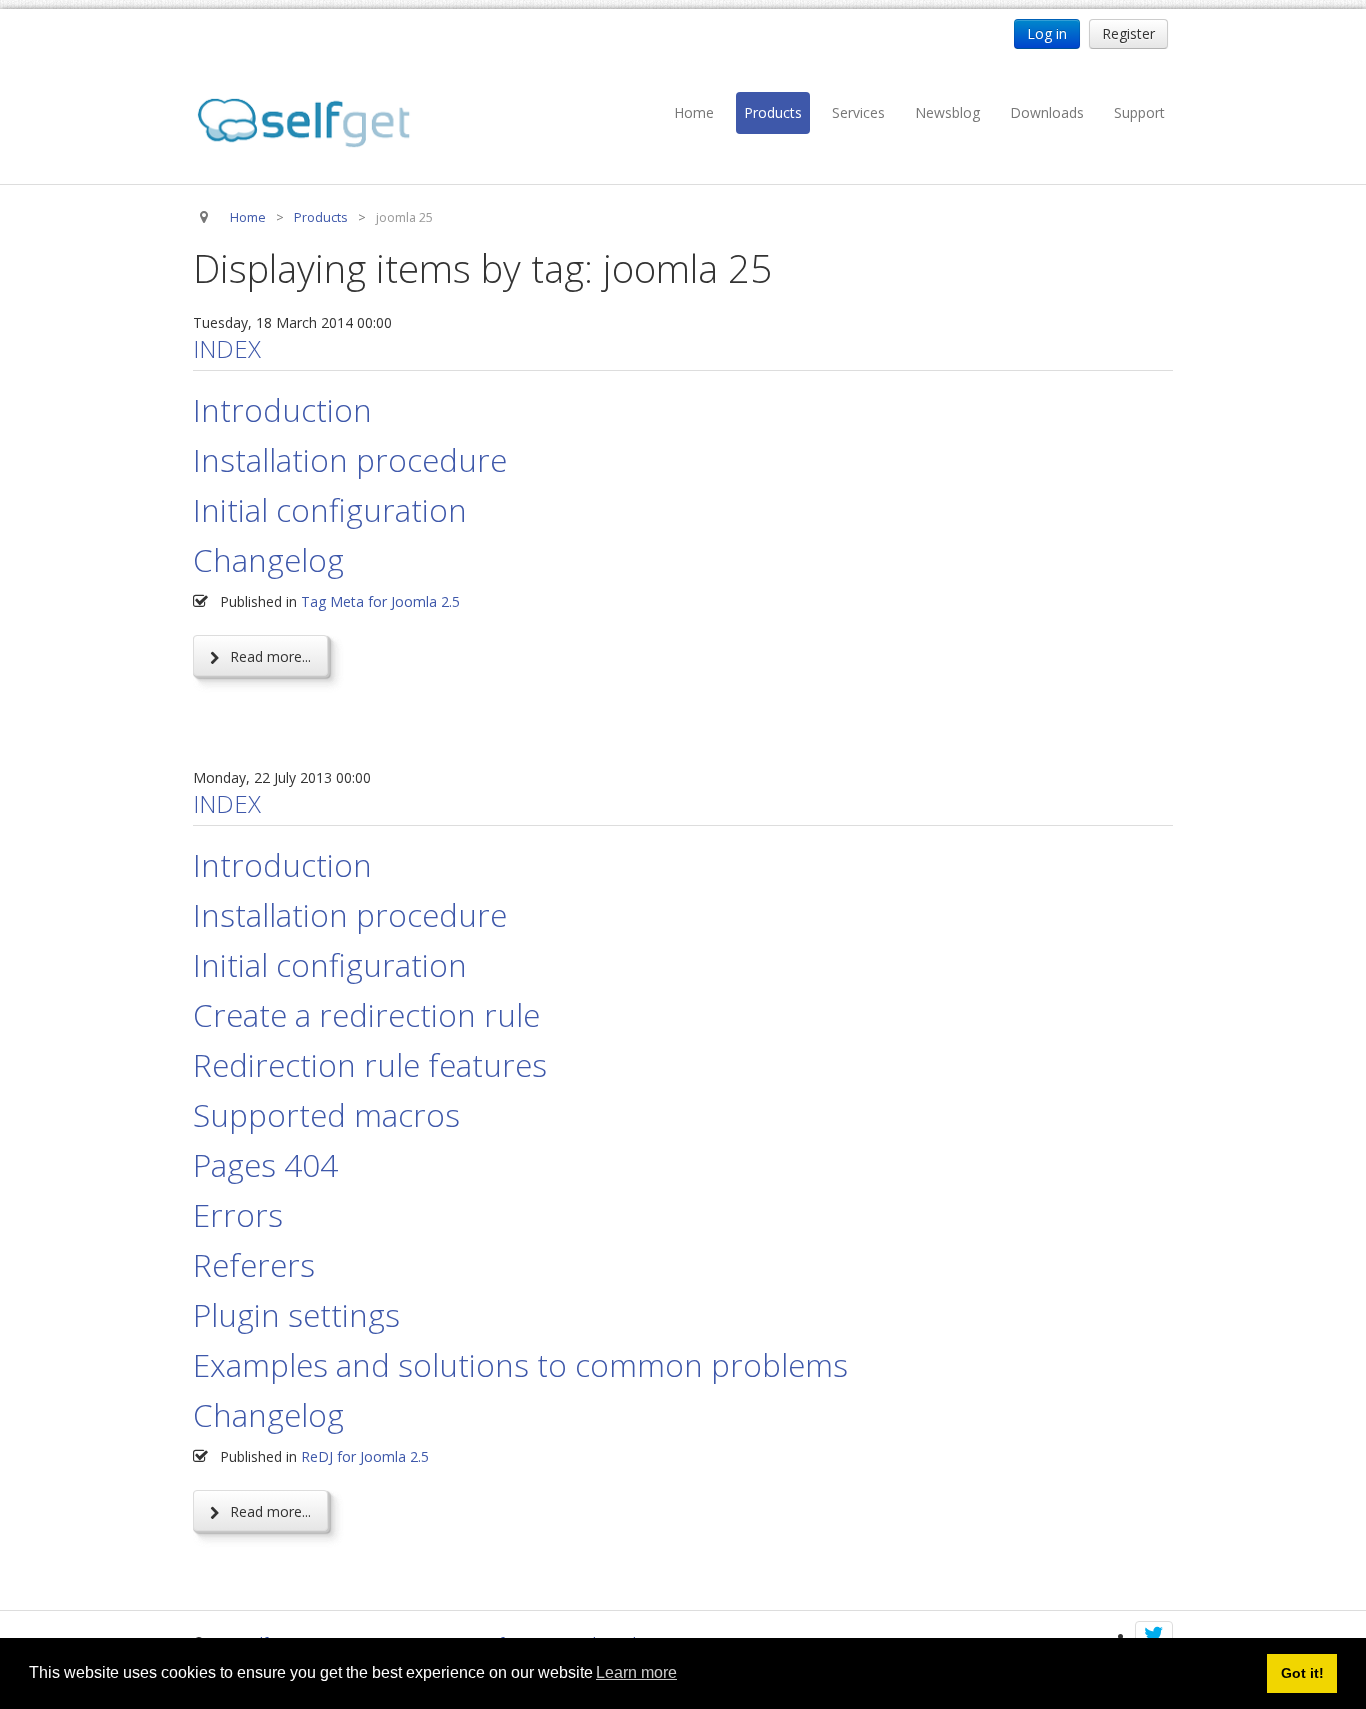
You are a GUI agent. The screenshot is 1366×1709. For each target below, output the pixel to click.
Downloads (1047, 112)
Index (227, 348)
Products (773, 112)
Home (694, 112)
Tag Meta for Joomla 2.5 (380, 601)
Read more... (268, 656)
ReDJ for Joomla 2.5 (365, 1456)
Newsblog (947, 112)
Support (1139, 112)
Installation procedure (350, 459)
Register (1128, 33)
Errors (238, 1214)
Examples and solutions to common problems (520, 1364)
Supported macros (326, 1114)
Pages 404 (265, 1164)
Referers (254, 1264)
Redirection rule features (370, 1064)
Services (858, 112)
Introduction (282, 409)
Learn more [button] (636, 1672)
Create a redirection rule (366, 1014)
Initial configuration (330, 509)
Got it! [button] (1302, 1673)
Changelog (268, 559)
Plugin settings (296, 1314)
